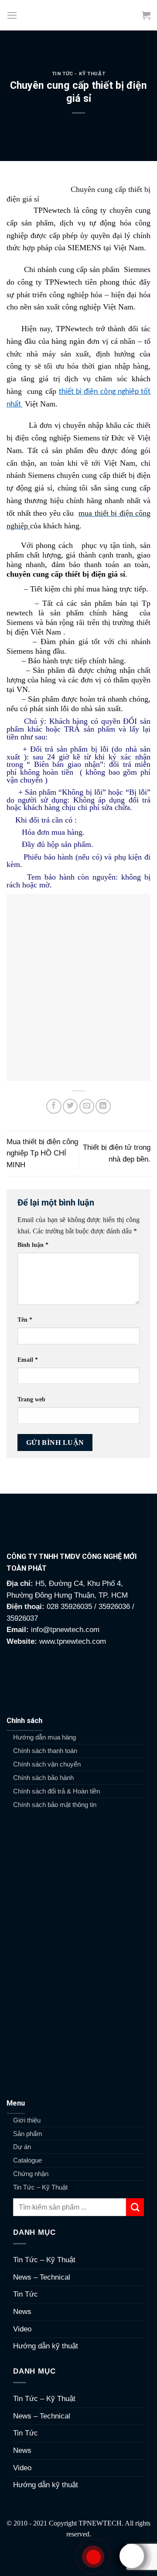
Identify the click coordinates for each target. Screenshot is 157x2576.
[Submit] (135, 2207)
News (22, 2312)
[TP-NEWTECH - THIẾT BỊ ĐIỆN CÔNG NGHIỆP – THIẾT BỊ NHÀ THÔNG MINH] (78, 15)
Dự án (22, 2147)
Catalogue (27, 2160)
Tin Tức (26, 2294)
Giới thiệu (27, 2120)
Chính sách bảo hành (43, 1778)
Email (28, 1360)
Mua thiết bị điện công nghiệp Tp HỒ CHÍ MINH (42, 1153)
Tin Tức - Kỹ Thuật (78, 74)
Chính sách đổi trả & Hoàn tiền (56, 1791)
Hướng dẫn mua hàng (44, 1737)
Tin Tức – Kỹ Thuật (40, 2187)
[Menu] (12, 15)
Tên (25, 1320)
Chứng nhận (31, 2174)
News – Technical (42, 2277)
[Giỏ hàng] (146, 15)
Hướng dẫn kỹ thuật (46, 2346)
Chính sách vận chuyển (47, 1764)
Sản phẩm (28, 2134)
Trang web (31, 1399)
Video (22, 2329)
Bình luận (33, 1245)
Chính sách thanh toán (45, 1751)
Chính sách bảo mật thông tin (55, 1805)
